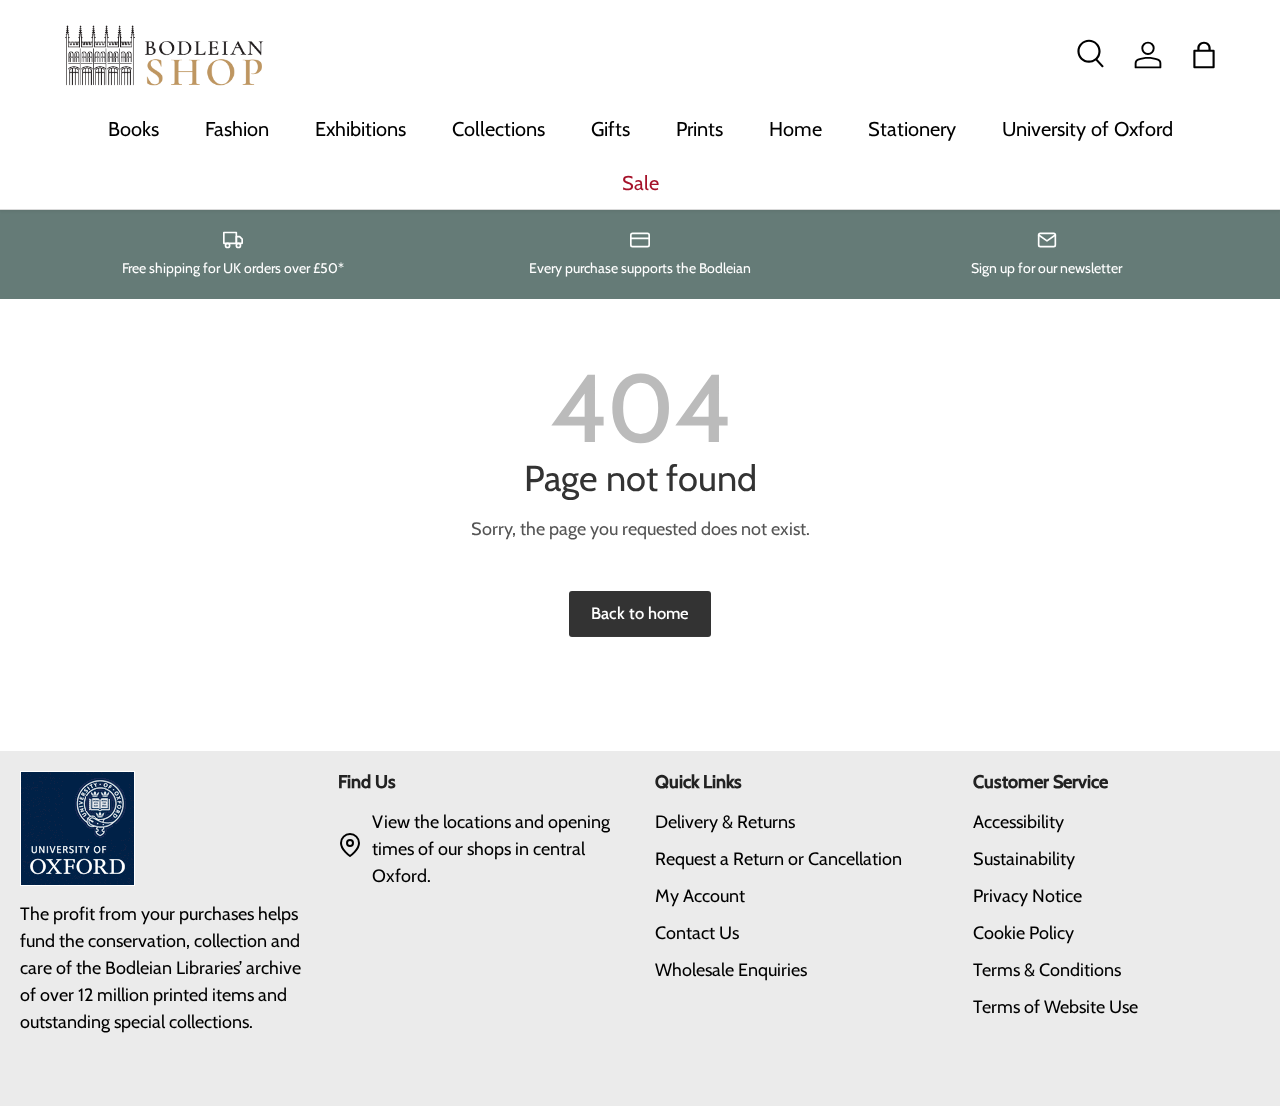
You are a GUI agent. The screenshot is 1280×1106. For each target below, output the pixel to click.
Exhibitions (360, 129)
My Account (700, 896)
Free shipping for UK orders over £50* (233, 268)
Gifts (610, 129)
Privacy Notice (1027, 896)
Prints (699, 129)
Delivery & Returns (725, 822)
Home (795, 129)
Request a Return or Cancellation (778, 859)
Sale (640, 183)
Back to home (640, 613)
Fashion (237, 129)
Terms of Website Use (1055, 1007)
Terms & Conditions (1047, 970)
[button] (1204, 55)
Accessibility (1018, 822)
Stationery (912, 129)
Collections (498, 129)
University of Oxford (1087, 129)
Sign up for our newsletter (1046, 268)
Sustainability (1024, 859)
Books (133, 129)
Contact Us (697, 933)
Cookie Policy (1023, 933)
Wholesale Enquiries (731, 970)
